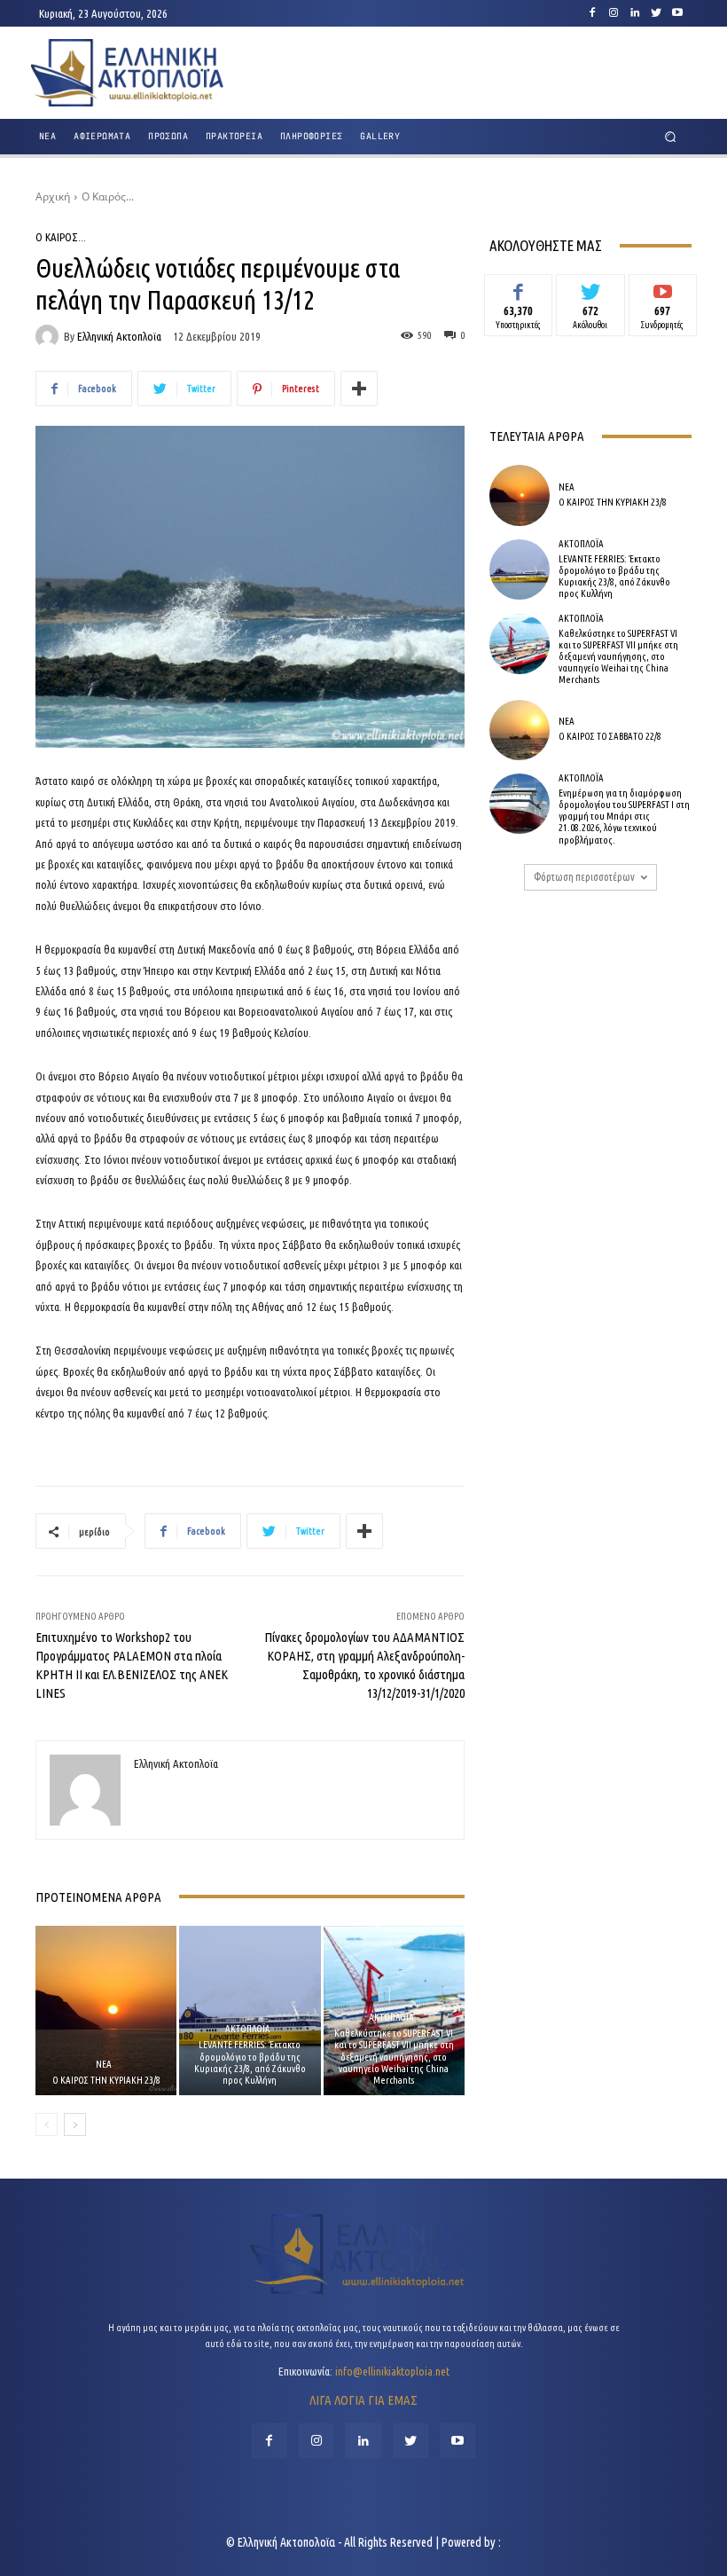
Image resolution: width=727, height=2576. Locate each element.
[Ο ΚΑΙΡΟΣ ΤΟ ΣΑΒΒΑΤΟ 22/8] (520, 730)
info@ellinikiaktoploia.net (392, 2371)
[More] (359, 389)
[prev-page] (47, 2124)
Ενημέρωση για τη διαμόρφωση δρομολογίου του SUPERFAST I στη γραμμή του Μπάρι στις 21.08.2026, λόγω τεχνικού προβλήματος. (624, 817)
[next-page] (75, 2124)
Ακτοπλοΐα (248, 2029)
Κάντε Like (519, 287)
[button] (671, 137)
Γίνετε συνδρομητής (663, 294)
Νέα (104, 2065)
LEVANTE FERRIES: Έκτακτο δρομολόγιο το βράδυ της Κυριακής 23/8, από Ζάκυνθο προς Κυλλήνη (250, 2062)
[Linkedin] (635, 13)
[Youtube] (677, 13)
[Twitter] (656, 13)
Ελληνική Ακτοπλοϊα (119, 337)
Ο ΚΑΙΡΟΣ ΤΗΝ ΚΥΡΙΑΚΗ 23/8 (106, 2080)
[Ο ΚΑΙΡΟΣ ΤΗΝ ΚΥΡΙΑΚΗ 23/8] (106, 2011)
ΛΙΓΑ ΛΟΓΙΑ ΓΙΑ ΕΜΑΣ (363, 2400)
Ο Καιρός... (108, 196)
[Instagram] (614, 13)
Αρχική (53, 196)
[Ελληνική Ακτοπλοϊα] (50, 336)
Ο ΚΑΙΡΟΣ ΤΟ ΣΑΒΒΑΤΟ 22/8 (610, 736)
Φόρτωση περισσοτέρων (584, 877)
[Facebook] (592, 13)
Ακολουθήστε (591, 287)
